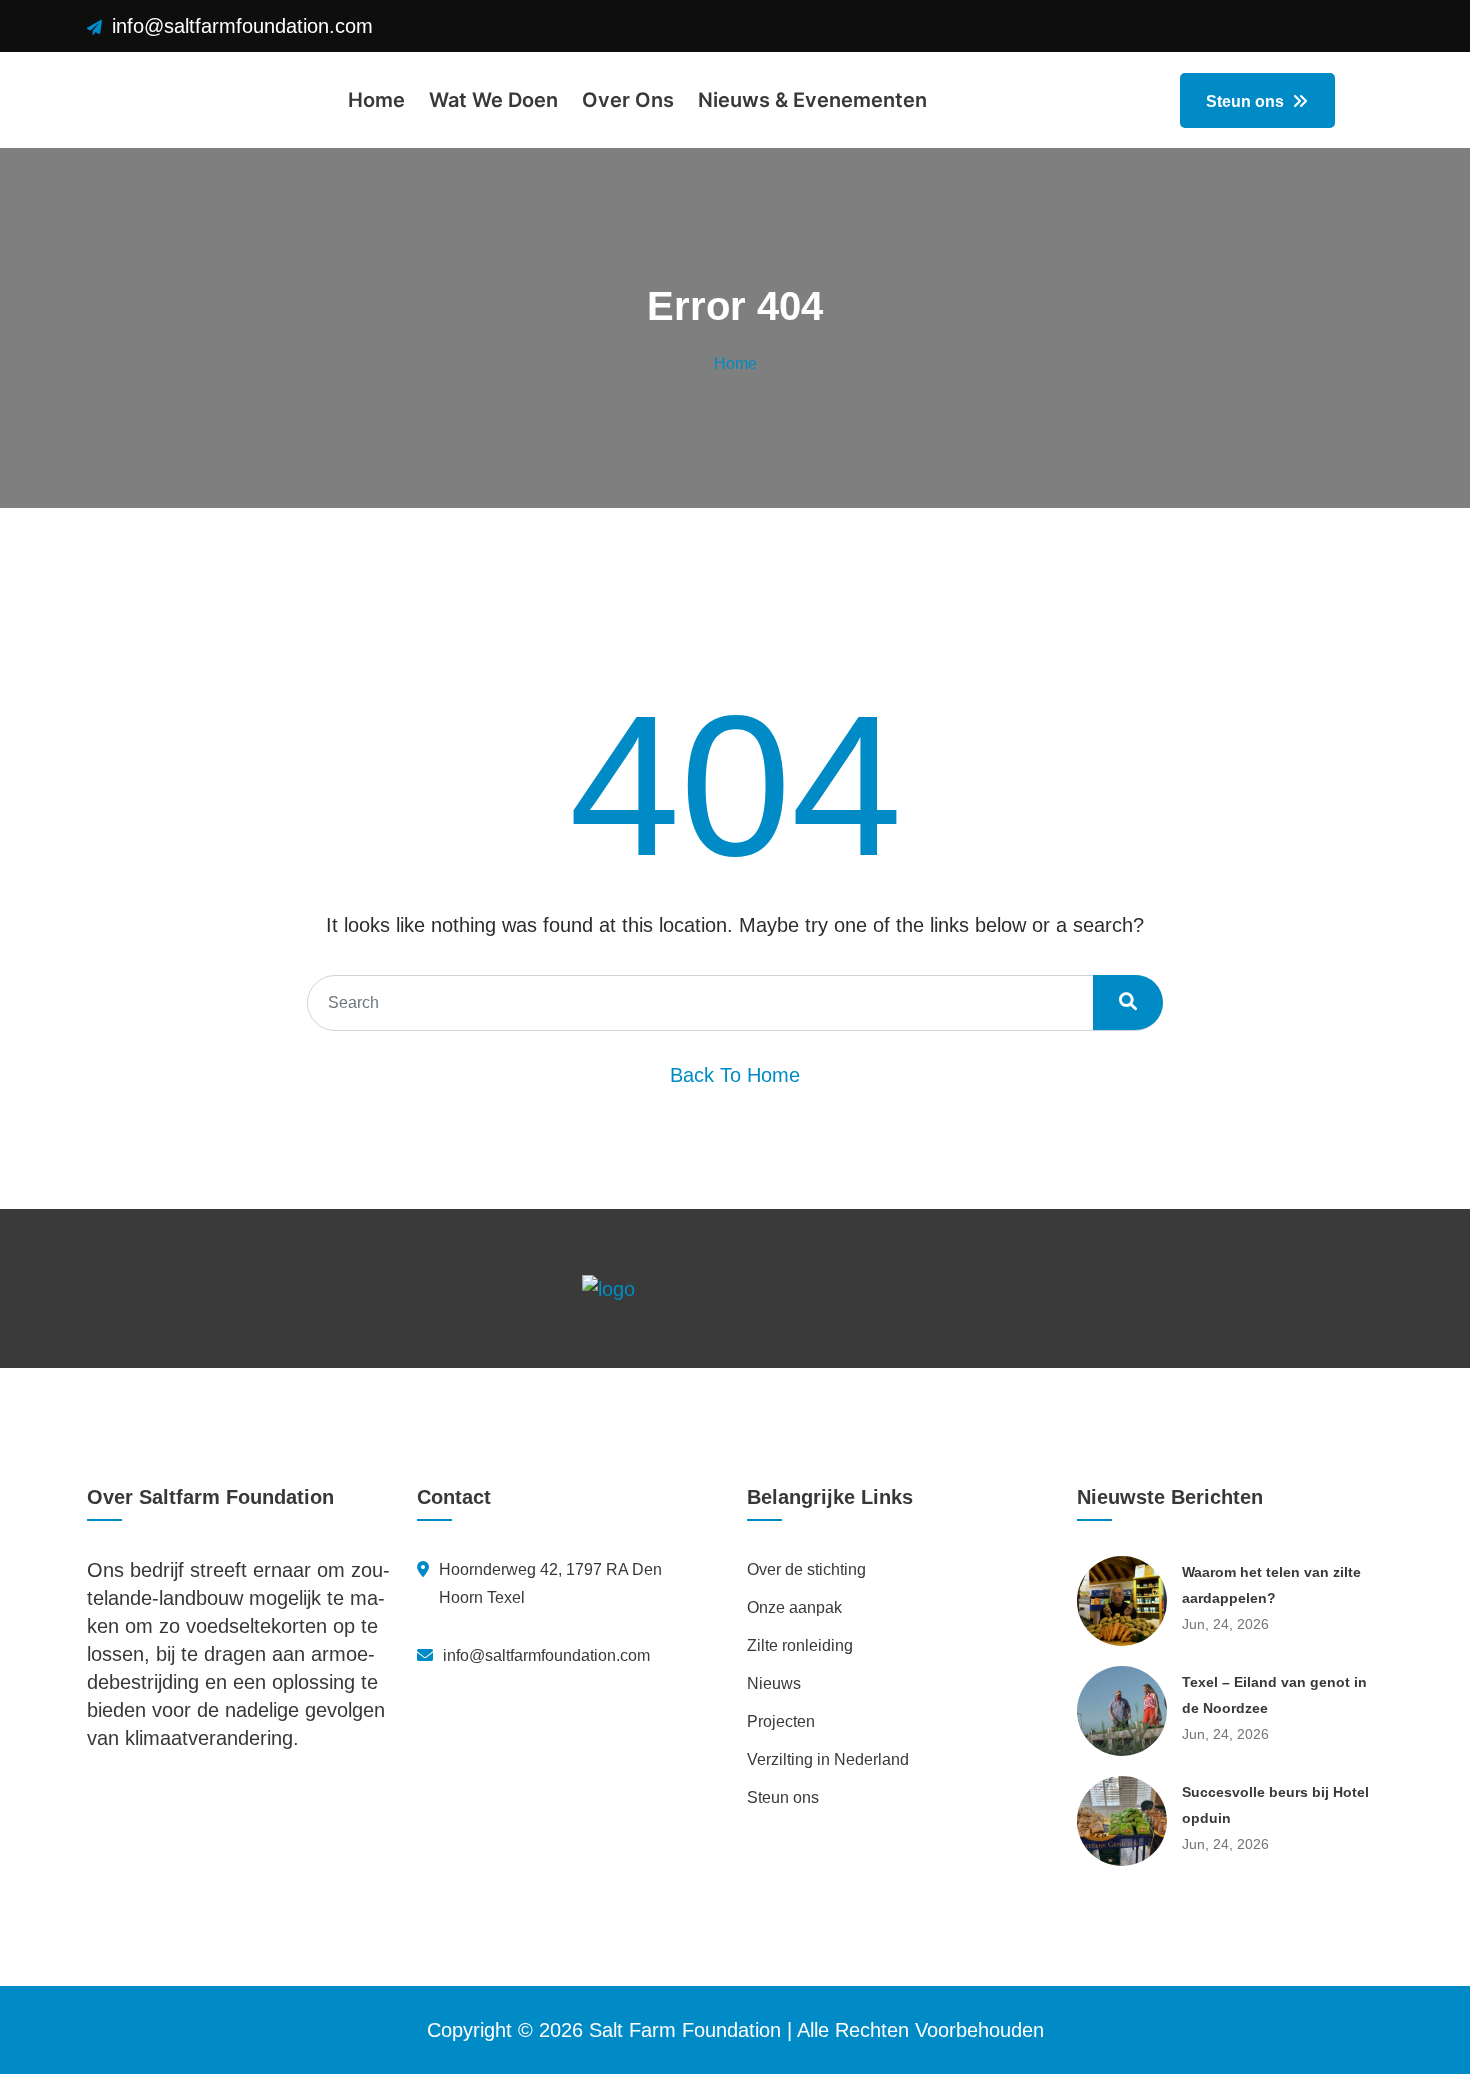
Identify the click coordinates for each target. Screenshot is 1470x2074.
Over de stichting (806, 1569)
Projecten (781, 1721)
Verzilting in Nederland (828, 1759)
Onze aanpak (794, 1607)
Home (376, 100)
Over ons (628, 100)
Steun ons (1247, 101)
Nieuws (774, 1683)
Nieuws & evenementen (812, 100)
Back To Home (735, 1075)
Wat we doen (493, 100)
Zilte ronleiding (800, 1645)
